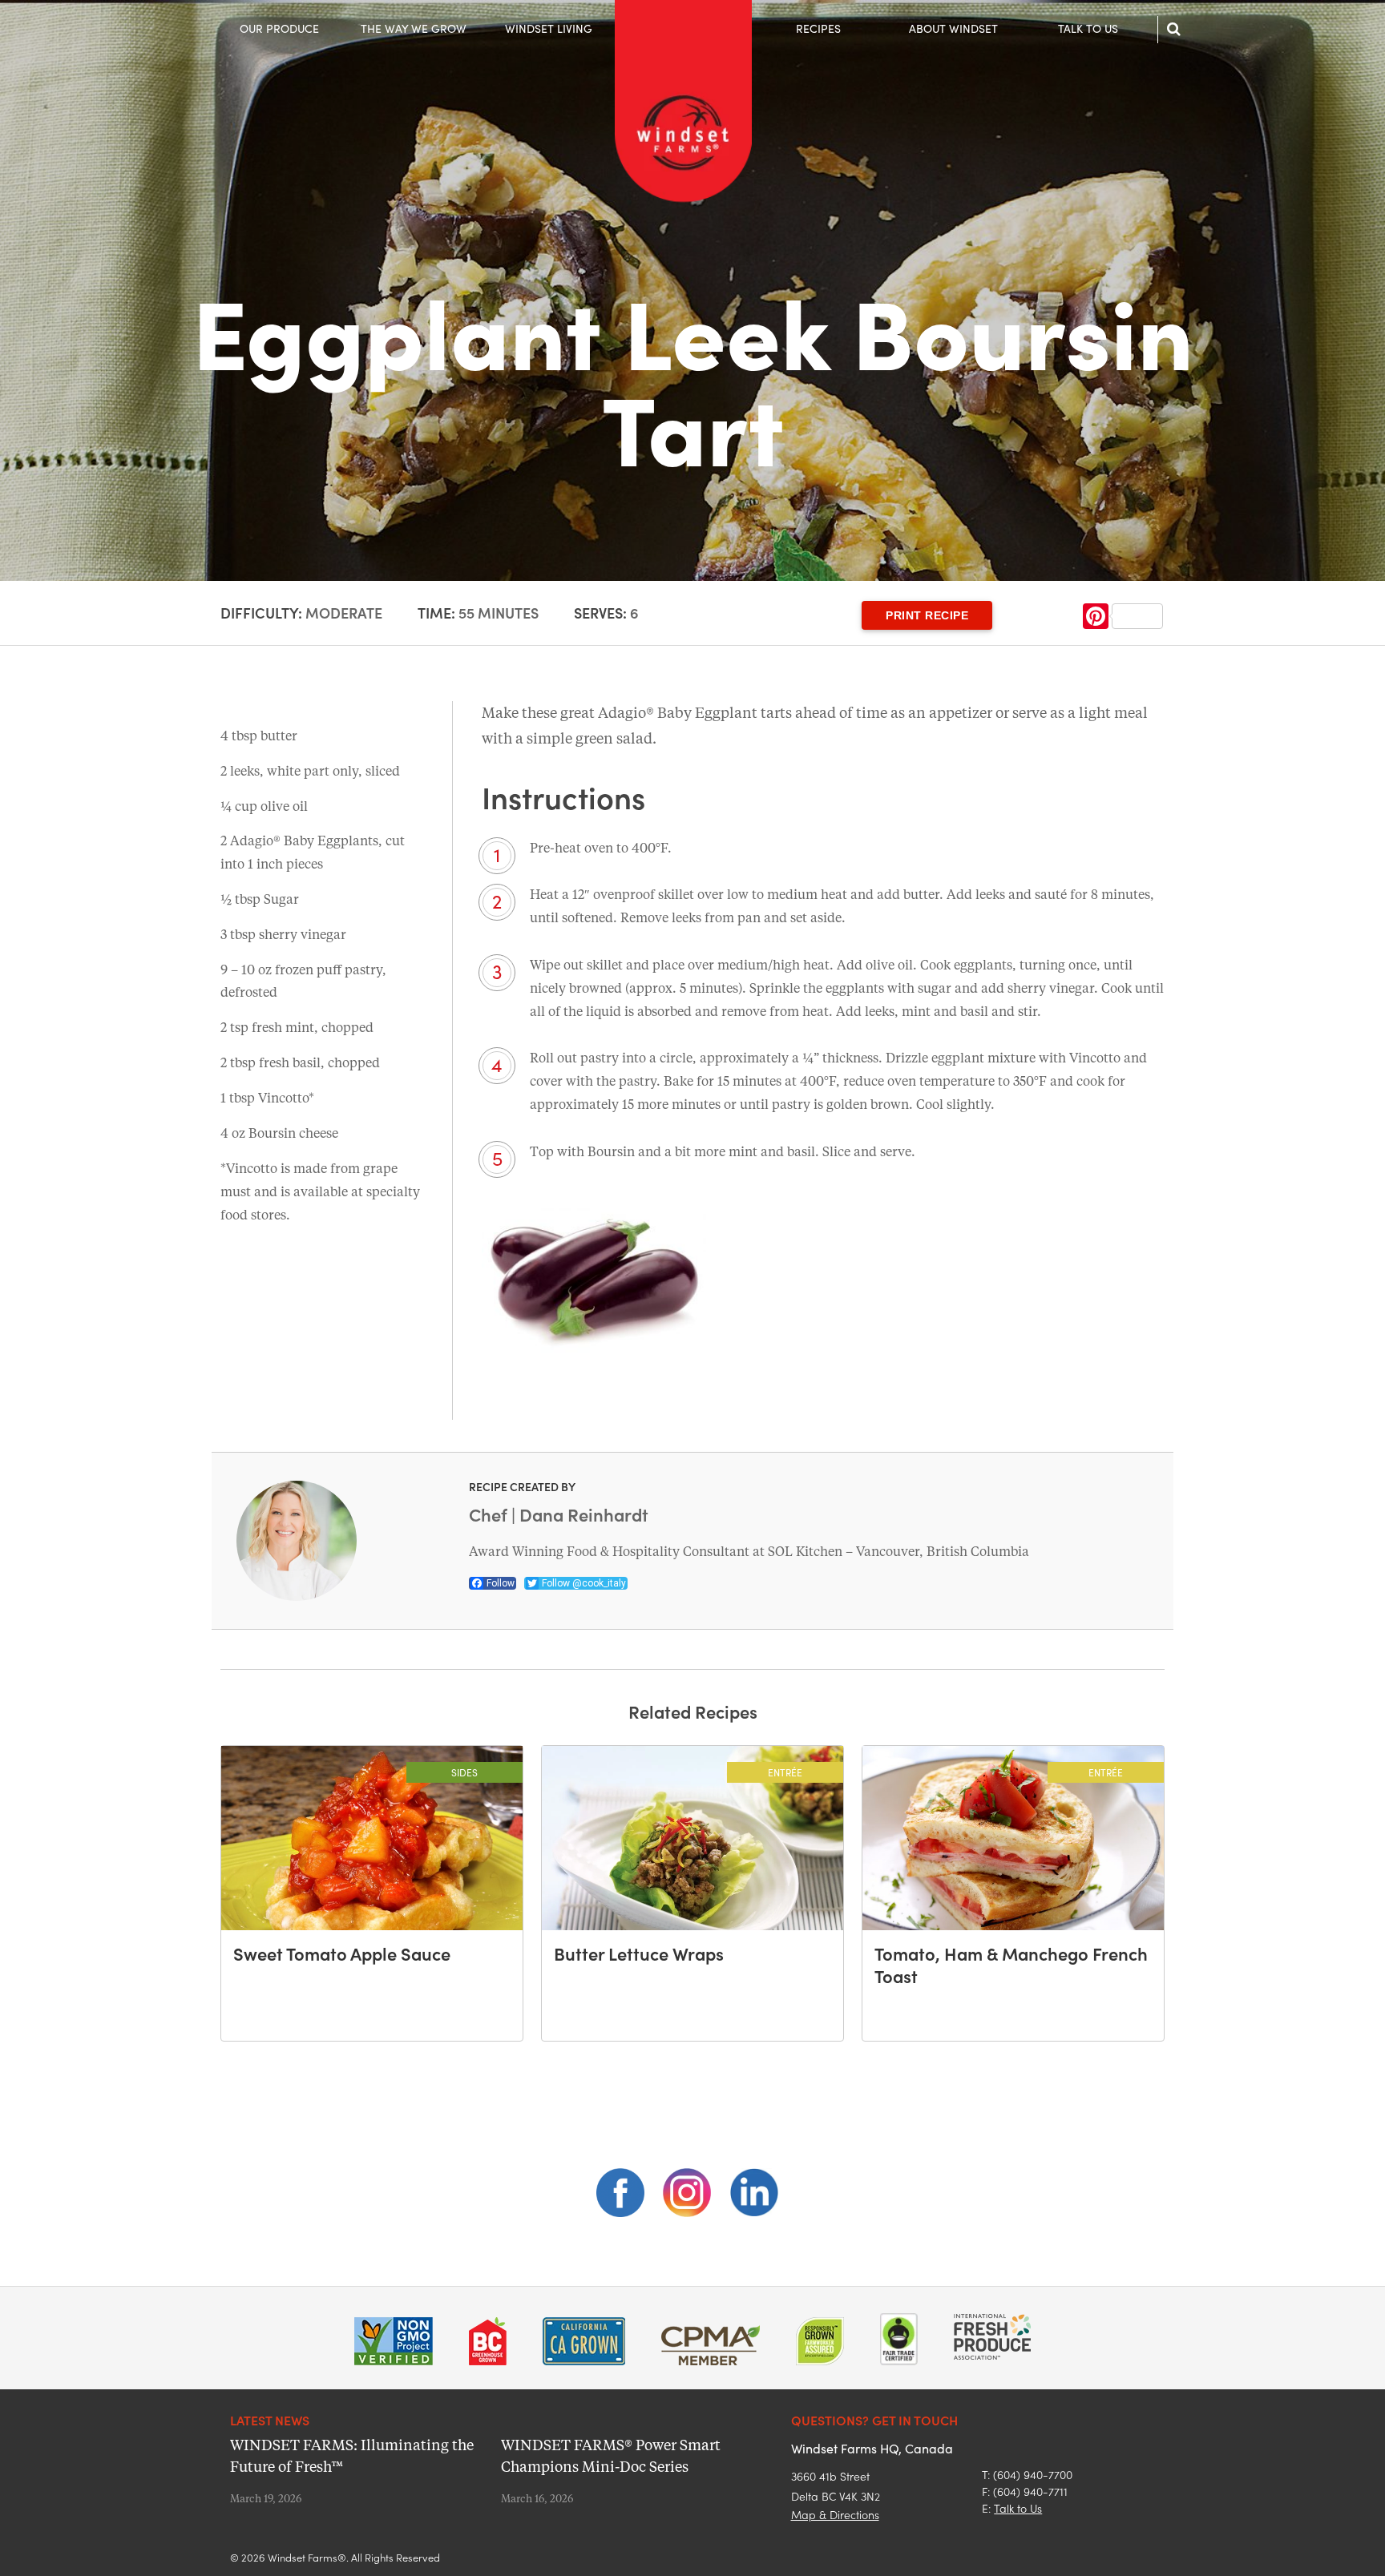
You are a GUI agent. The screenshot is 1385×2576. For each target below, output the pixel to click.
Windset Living (549, 28)
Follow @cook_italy (584, 1583)
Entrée (785, 1772)
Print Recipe (927, 615)
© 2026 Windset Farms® (288, 2557)
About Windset (953, 28)
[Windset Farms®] (683, 200)
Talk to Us (1088, 28)
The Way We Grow (414, 28)
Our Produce (279, 28)
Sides (464, 1772)
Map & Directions (835, 2514)
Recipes (818, 28)
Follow (501, 1583)
